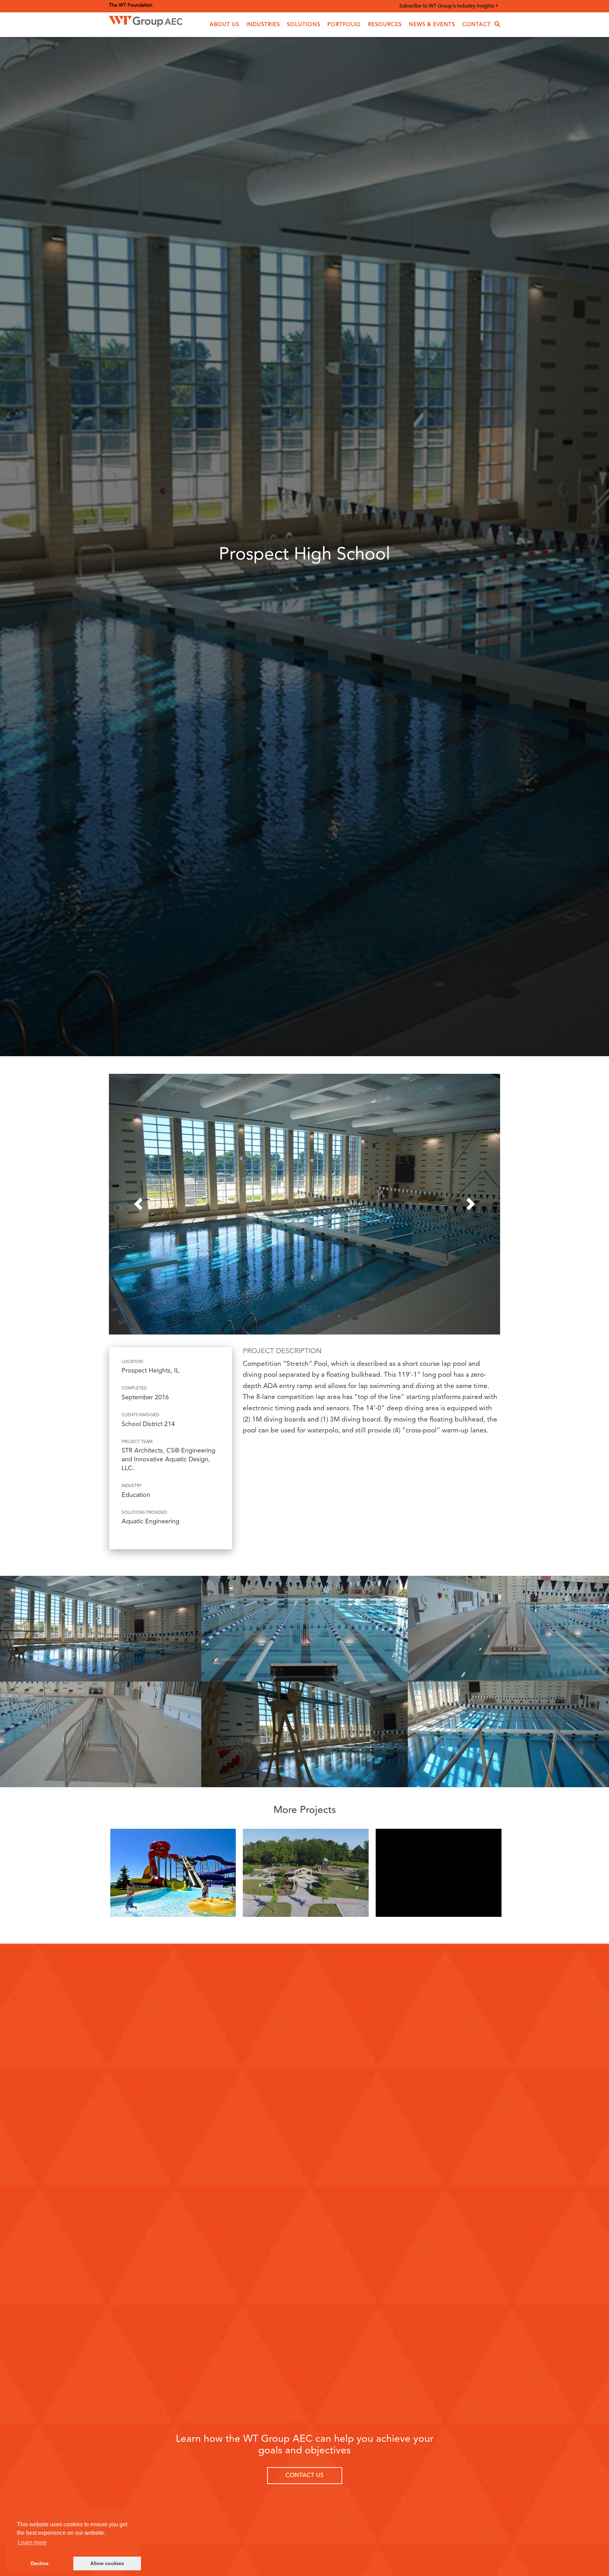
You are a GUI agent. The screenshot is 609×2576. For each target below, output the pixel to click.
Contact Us (305, 2476)
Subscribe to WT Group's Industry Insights (447, 6)
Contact (476, 25)
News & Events (432, 25)
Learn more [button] (32, 2542)
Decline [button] (40, 2563)
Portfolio (344, 25)
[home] (146, 20)
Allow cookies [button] (107, 2563)
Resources (385, 25)
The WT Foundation (131, 5)
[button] (224, 25)
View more (173, 1875)
